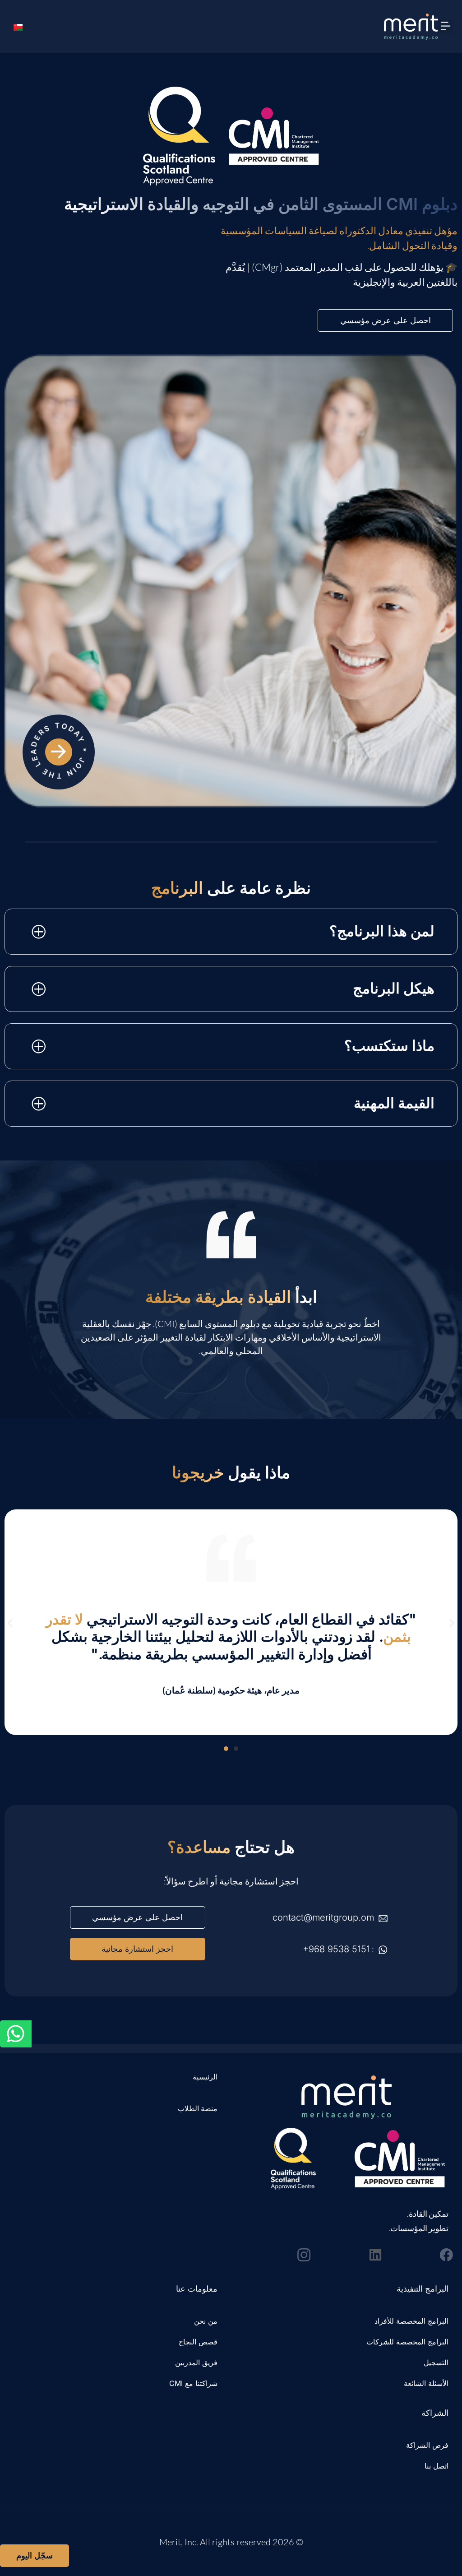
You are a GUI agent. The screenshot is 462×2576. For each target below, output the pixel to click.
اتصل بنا (437, 2466)
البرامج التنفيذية (423, 2289)
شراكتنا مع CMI (193, 2383)
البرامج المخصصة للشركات (407, 2342)
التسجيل (436, 2362)
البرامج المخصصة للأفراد (411, 2321)
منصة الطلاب (198, 2108)
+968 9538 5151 (336, 1949)
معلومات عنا (197, 2289)
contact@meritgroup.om (323, 1917)
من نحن (206, 2321)
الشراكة (435, 2413)
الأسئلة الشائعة (426, 2383)
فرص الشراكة (427, 2445)
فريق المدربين (196, 2362)
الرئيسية (205, 2077)
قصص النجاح (198, 2342)
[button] (446, 26)
